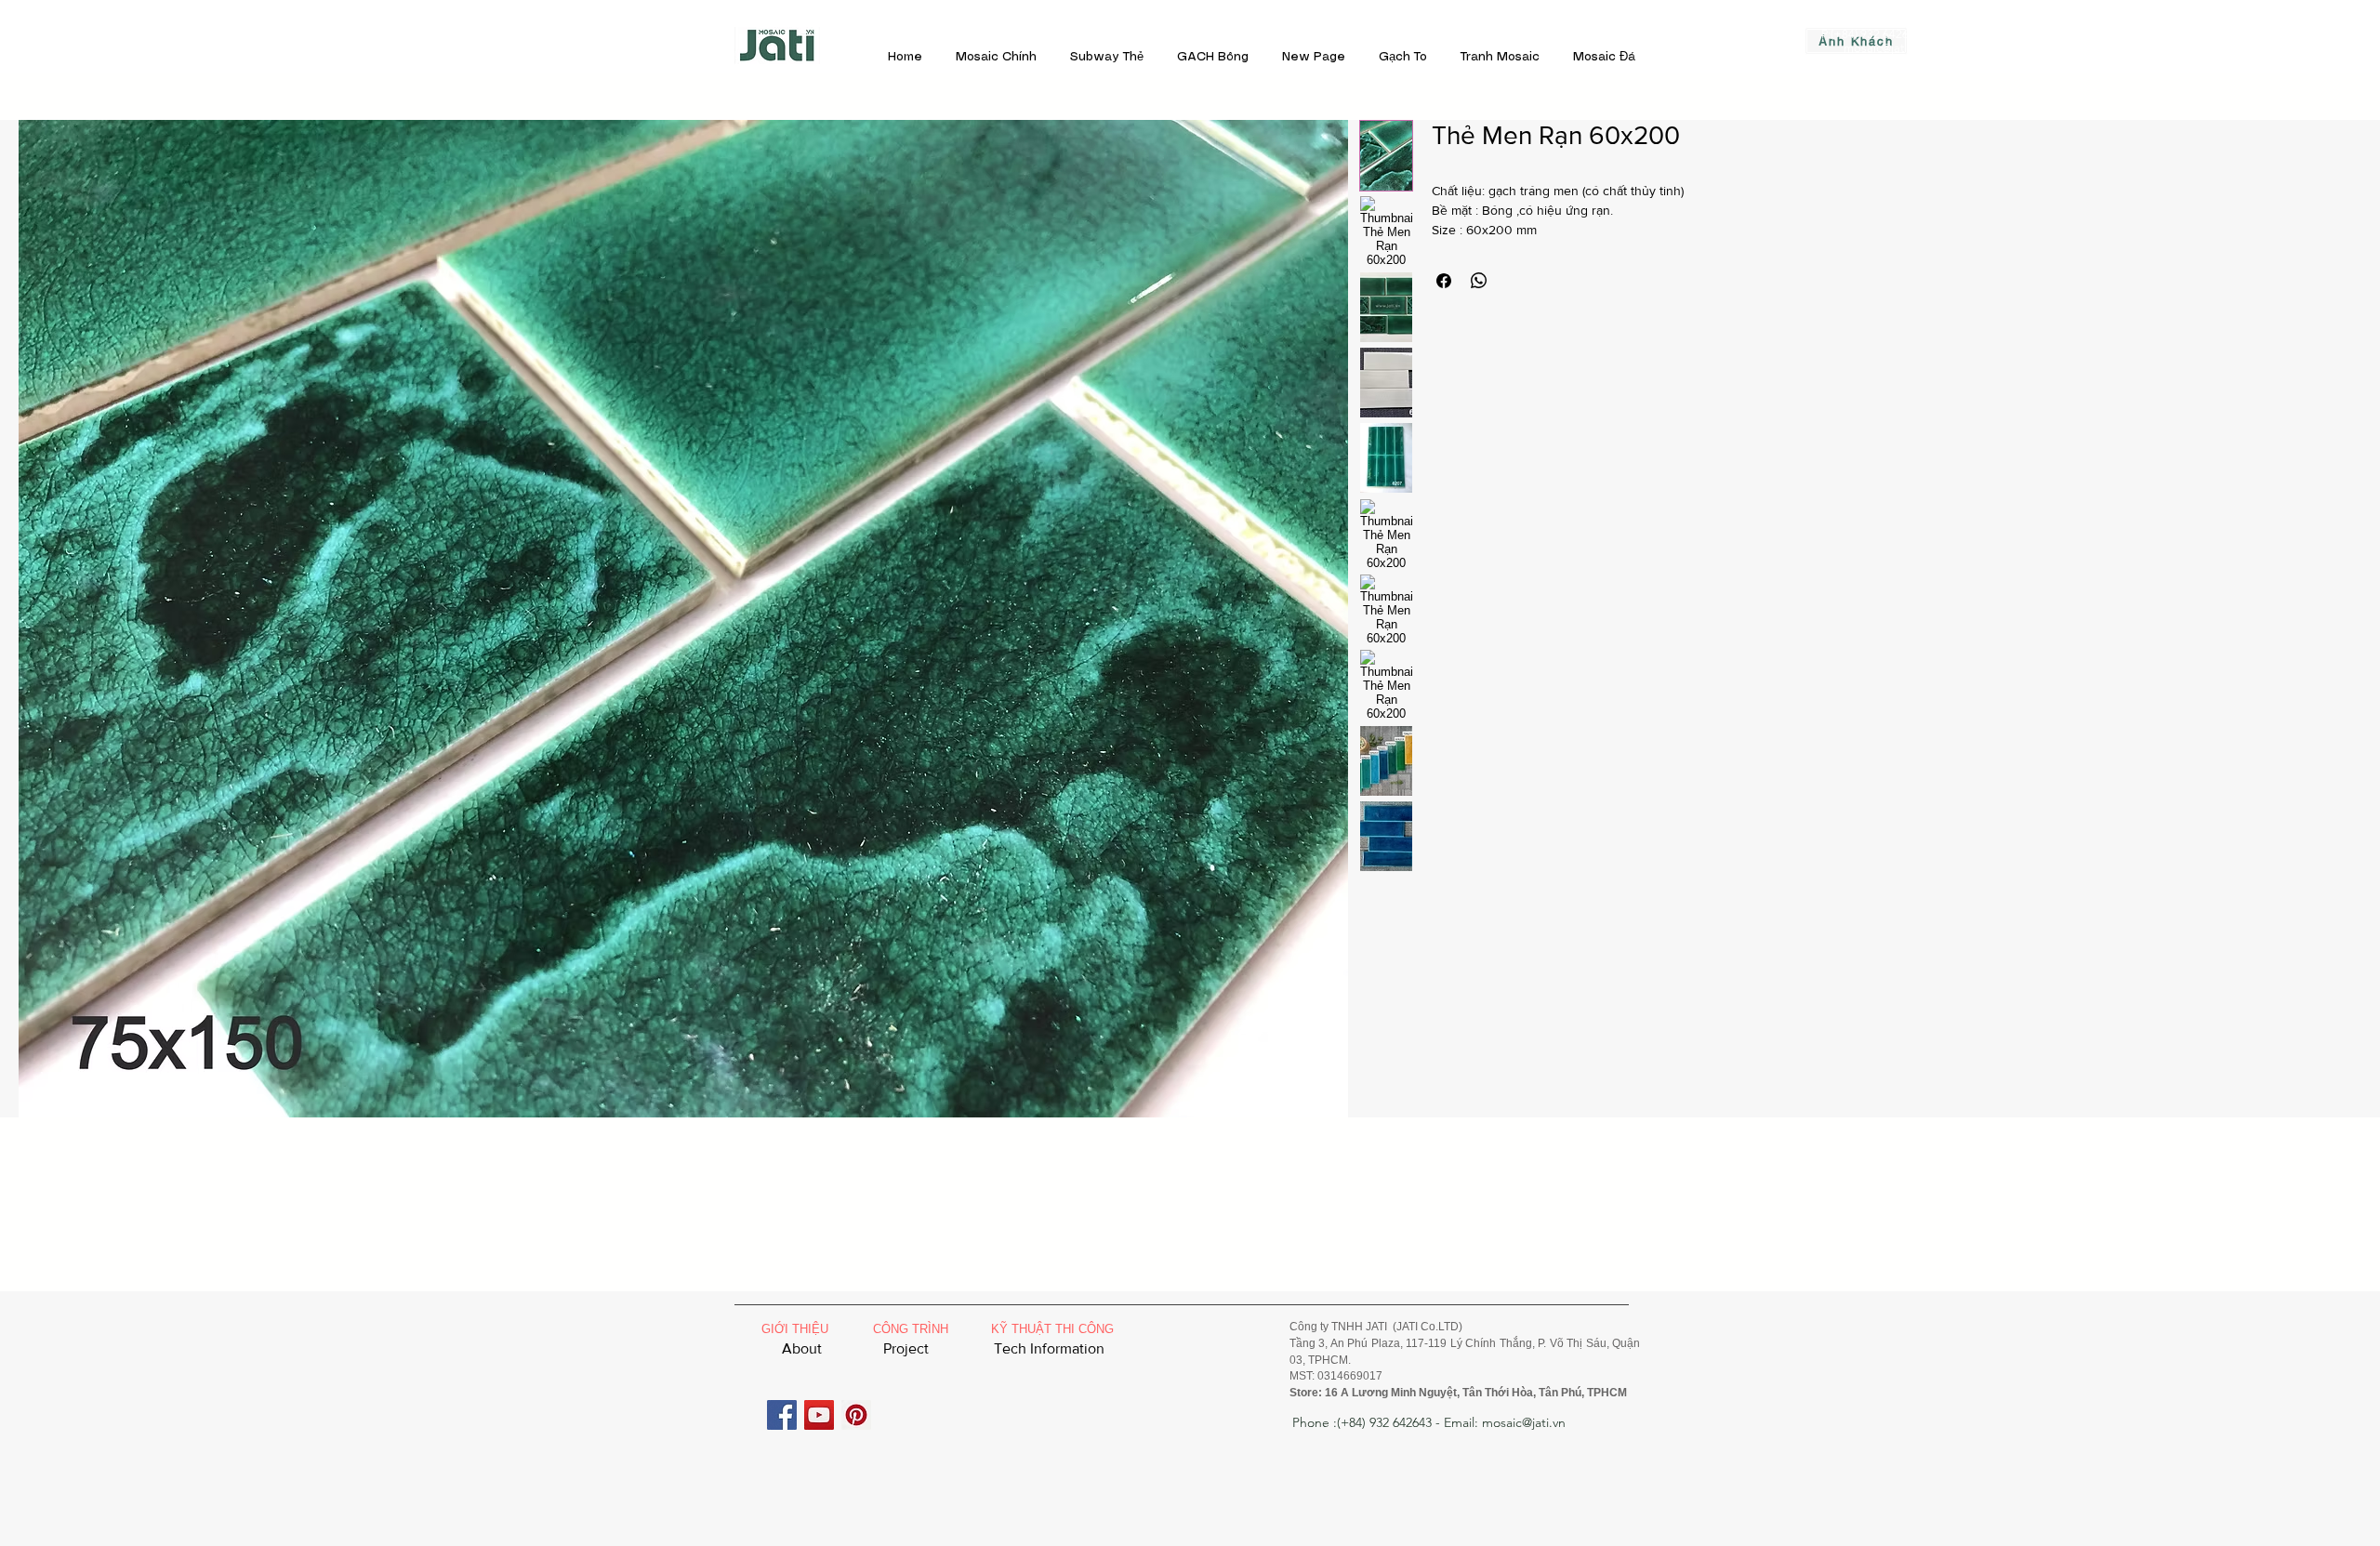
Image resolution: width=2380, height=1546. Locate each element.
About (802, 1348)
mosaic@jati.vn (1883, 48)
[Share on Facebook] (1444, 281)
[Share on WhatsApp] (1479, 281)
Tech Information (1049, 1348)
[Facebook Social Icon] (782, 1415)
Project (906, 1348)
